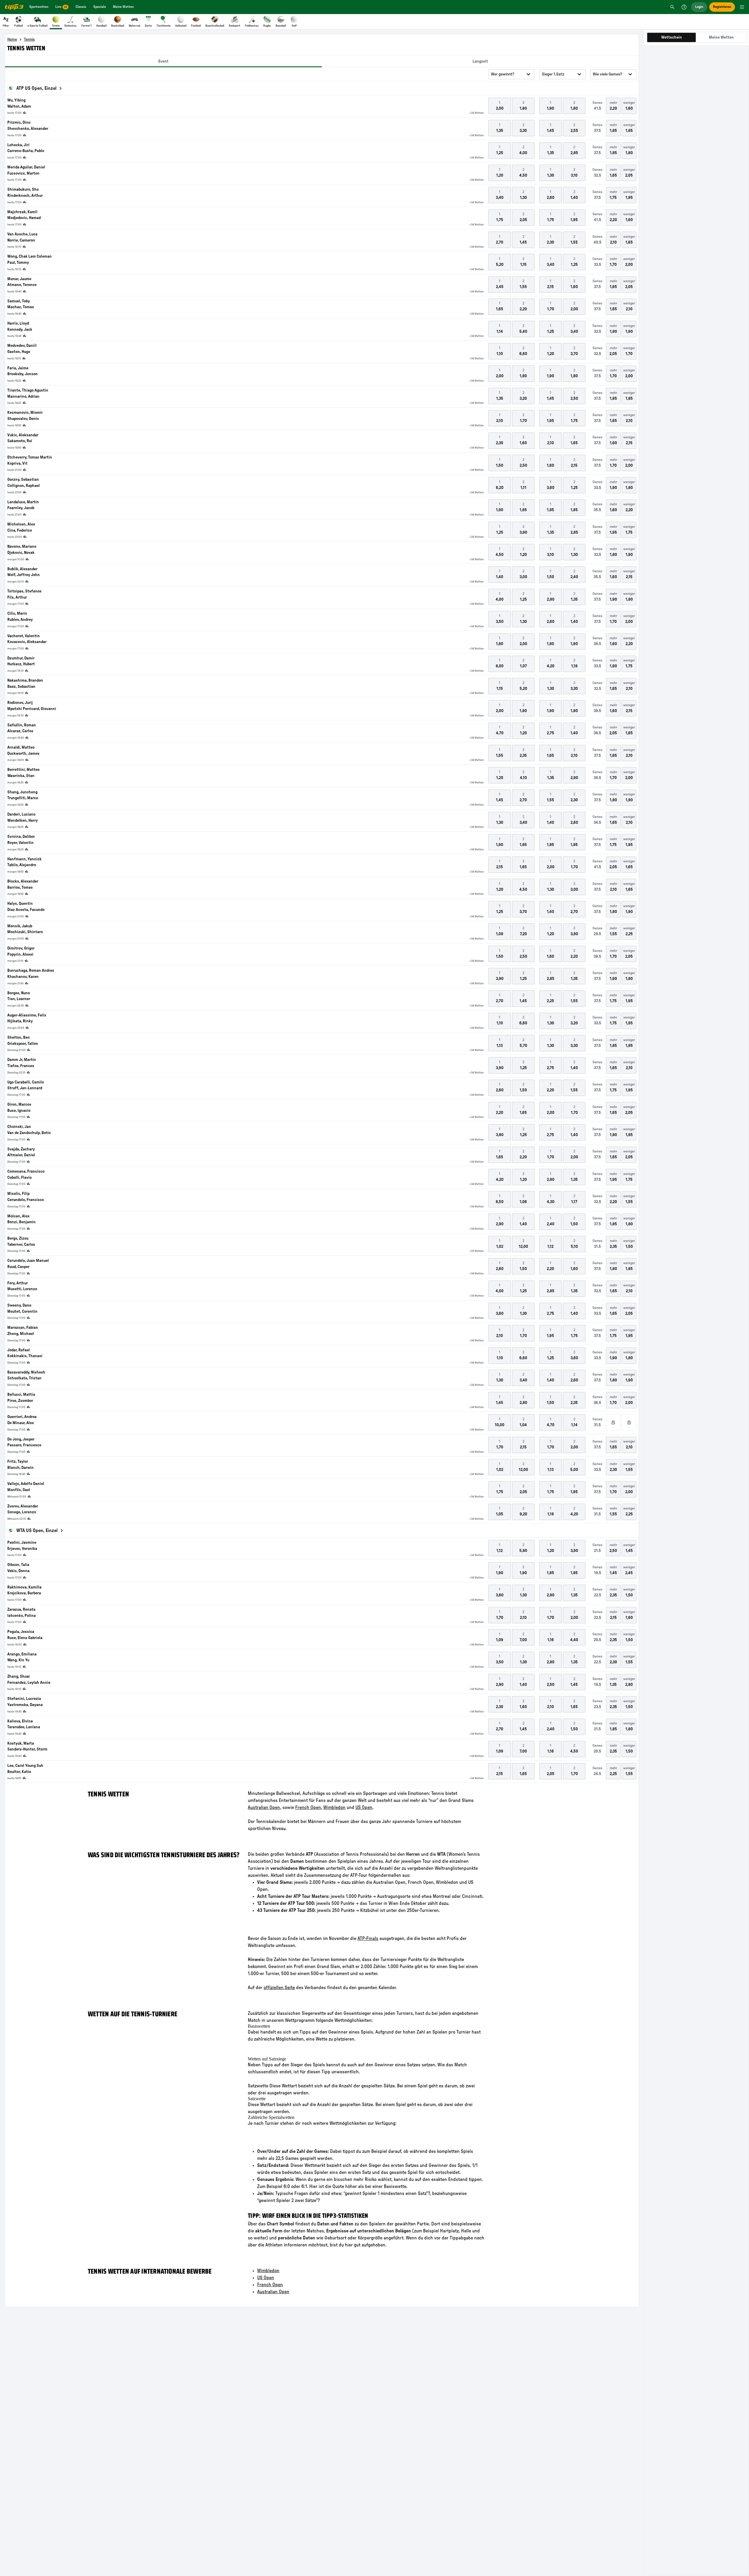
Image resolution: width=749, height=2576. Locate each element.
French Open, (309, 1807)
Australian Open (273, 2292)
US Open (364, 1807)
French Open (270, 2285)
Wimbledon (334, 1807)
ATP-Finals (368, 1939)
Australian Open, (264, 1807)
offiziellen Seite (279, 1988)
